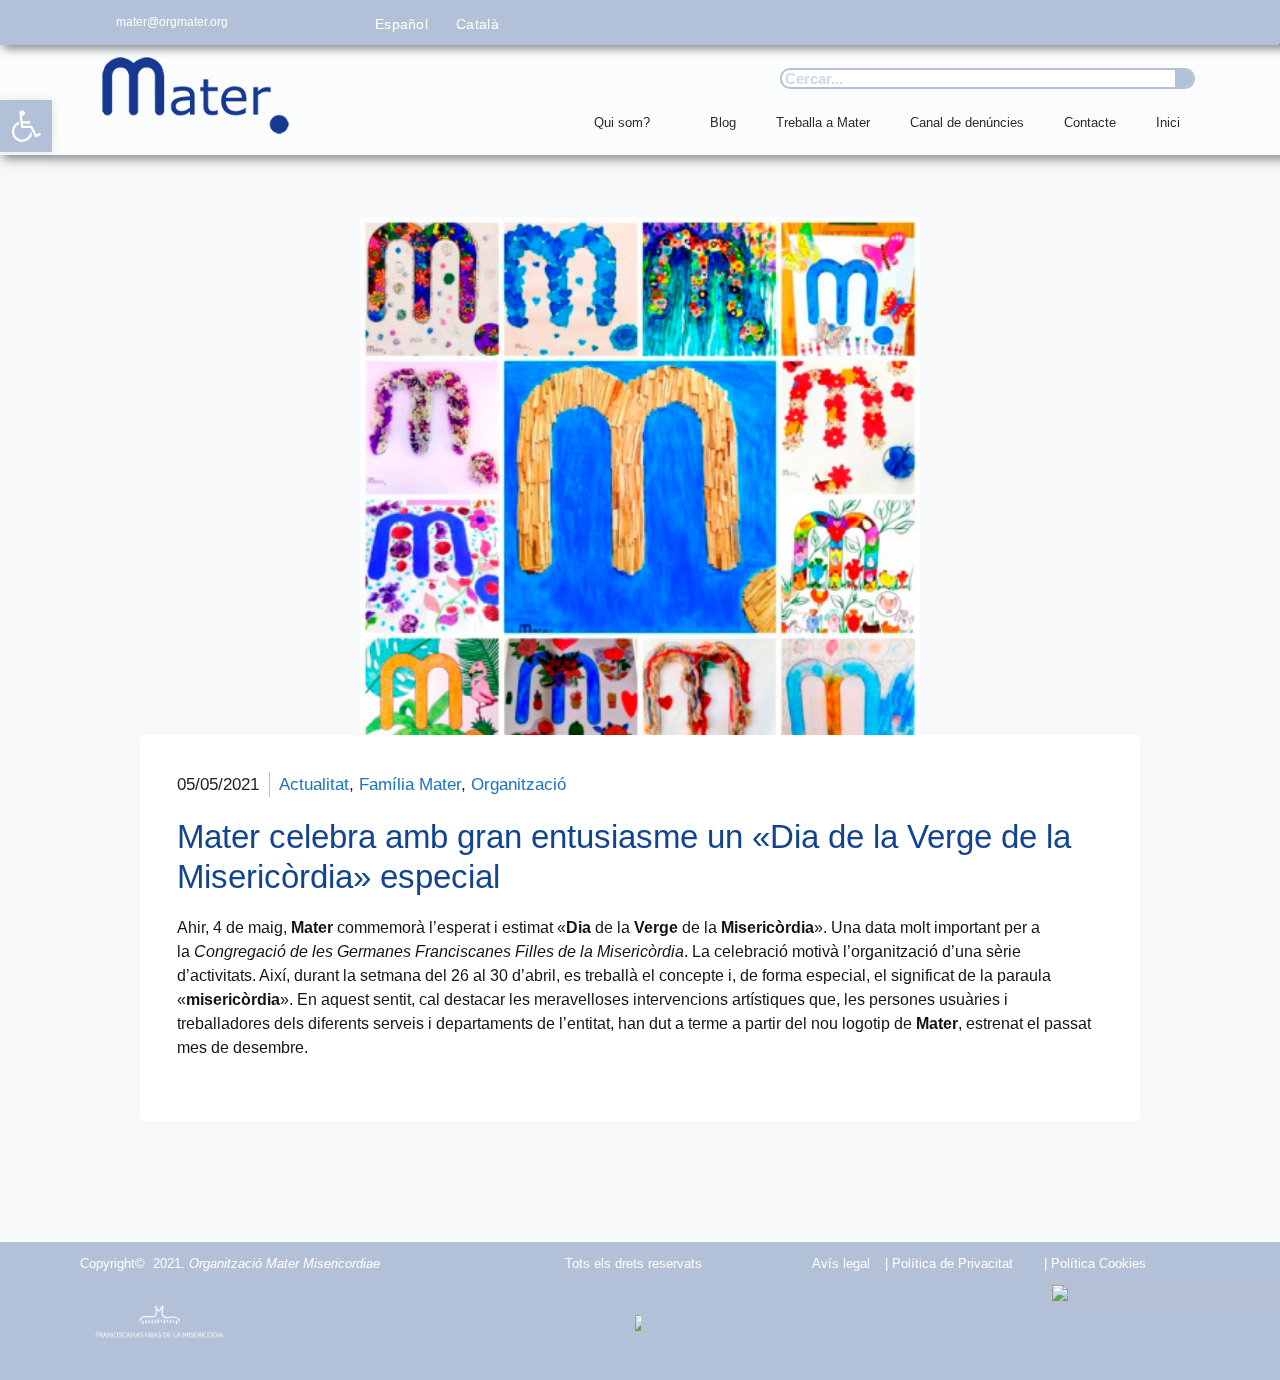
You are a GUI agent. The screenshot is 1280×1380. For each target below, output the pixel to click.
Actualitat (314, 784)
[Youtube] (1142, 22)
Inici (1168, 122)
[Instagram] (1098, 22)
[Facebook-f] (1008, 22)
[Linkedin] (1187, 22)
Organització (518, 784)
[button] (26, 126)
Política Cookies (1098, 1263)
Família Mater (410, 784)
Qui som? (622, 122)
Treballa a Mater (823, 122)
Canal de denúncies (967, 122)
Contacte (1090, 122)
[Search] (1184, 78)
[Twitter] (1053, 22)
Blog (723, 122)
